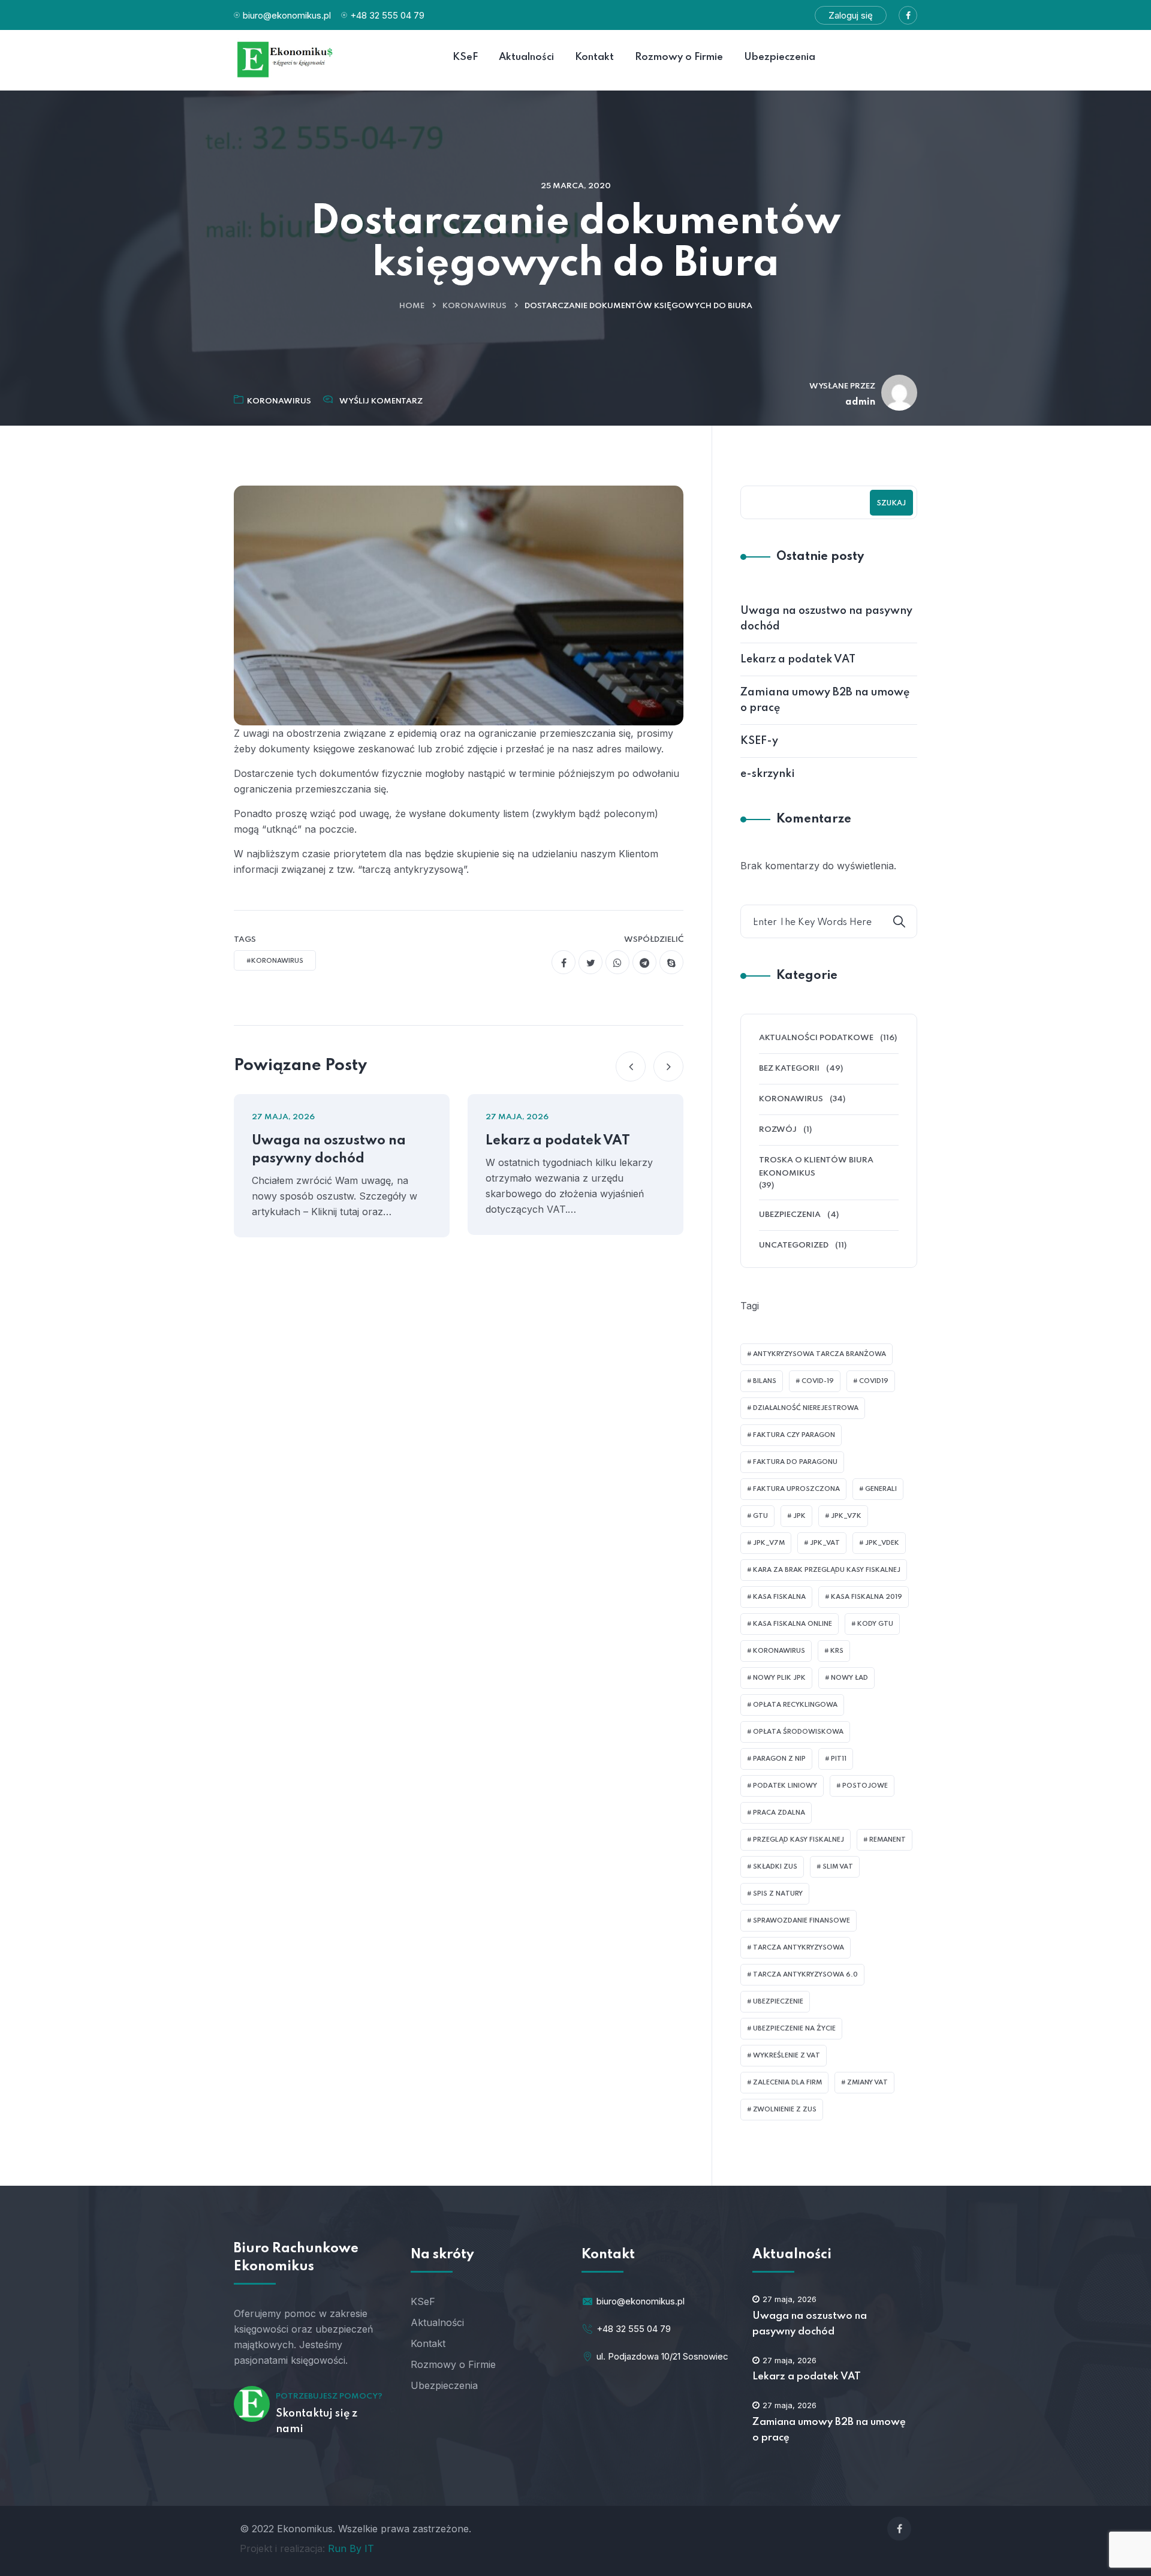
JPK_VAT (825, 1543)
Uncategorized (794, 1245)
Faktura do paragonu (795, 1462)
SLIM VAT (838, 1867)
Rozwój (778, 1130)
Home (412, 306)
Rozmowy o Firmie (453, 2364)
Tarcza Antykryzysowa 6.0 (805, 1975)
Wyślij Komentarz (381, 401)
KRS (837, 1651)
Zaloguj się (851, 15)
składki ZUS (775, 1867)
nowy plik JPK (779, 1678)
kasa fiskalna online (793, 1624)
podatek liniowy (785, 1786)
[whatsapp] (617, 962)
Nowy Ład (849, 1678)
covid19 (874, 1381)
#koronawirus (275, 961)
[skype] (671, 962)
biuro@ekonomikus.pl (287, 15)
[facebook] (564, 962)
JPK (799, 1516)
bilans (765, 1381)
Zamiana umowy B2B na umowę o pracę (825, 700)
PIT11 (839, 1759)
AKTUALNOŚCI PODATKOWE (816, 1038)
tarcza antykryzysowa (799, 1948)
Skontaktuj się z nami (317, 2421)
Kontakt (428, 2343)
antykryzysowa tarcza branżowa (819, 1354)
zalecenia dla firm (787, 2083)
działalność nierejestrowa (806, 1408)
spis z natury (778, 1894)
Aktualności (437, 2322)
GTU (760, 1516)
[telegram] (644, 962)
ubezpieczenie (778, 2002)
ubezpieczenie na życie (794, 2029)
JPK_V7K (846, 1516)
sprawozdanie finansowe (802, 1921)
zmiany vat (867, 2083)
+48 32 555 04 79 (387, 15)
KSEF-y (759, 741)
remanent (888, 1840)
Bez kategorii (789, 1069)
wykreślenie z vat (787, 2056)
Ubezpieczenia (790, 1215)
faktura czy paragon (794, 1435)
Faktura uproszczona (796, 1489)
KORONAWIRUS (474, 306)
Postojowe (865, 1786)
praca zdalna (779, 1813)
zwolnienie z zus (785, 2110)
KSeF (423, 2301)
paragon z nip (779, 1759)
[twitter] (590, 962)
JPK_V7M (769, 1543)
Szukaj (891, 504)
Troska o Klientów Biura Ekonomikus (816, 1167)
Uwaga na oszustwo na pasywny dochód (329, 1150)
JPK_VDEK (882, 1543)
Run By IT (351, 2548)
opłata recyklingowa (795, 1705)
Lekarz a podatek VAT (558, 1141)
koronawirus (779, 1651)
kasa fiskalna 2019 (867, 1597)
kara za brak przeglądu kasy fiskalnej (827, 1570)
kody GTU (875, 1624)
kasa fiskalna (779, 1597)
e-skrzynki (768, 774)
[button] (631, 1066)
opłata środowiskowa (798, 1732)
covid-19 (818, 1381)
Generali (881, 1489)
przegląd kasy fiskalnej (799, 1840)
